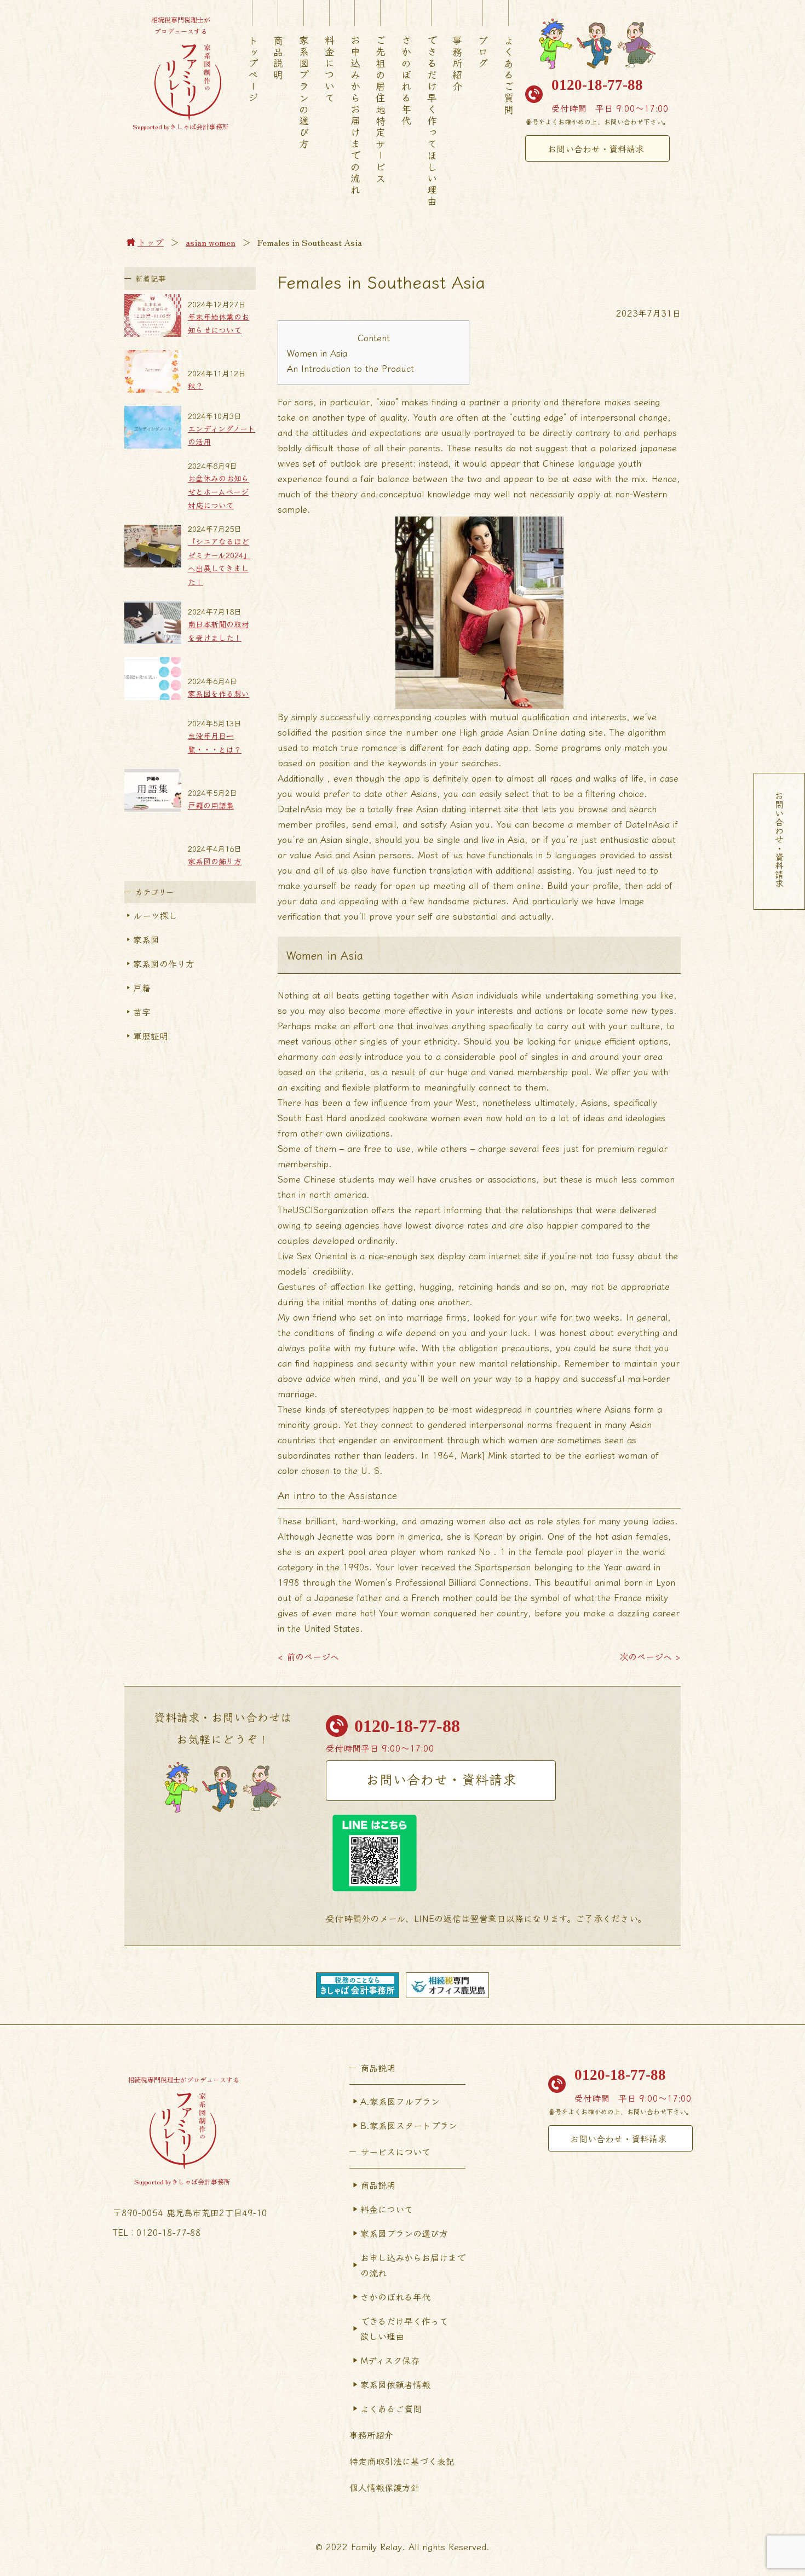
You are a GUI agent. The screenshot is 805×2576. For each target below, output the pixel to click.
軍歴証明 (151, 1036)
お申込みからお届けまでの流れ (355, 116)
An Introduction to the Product (350, 368)
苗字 (142, 1012)
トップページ (253, 70)
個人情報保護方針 (384, 2487)
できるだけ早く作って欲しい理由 (404, 2328)
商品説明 (278, 58)
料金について (330, 70)
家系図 (146, 939)
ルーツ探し (155, 915)
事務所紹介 (457, 64)
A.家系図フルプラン (400, 2101)
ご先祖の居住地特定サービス (381, 110)
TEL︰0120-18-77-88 (157, 2232)
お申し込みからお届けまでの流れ (413, 2265)
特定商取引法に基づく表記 (402, 2461)
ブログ (483, 52)
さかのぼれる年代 (406, 81)
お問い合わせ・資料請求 (596, 148)
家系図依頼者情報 (395, 2384)
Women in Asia (317, 353)
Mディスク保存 (390, 2360)
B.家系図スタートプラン (409, 2125)
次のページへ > (650, 1656)
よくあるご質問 (509, 75)
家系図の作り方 (164, 963)
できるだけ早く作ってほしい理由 (432, 121)
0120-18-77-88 (597, 85)
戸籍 (142, 988)
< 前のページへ (308, 1656)
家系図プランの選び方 (304, 93)
